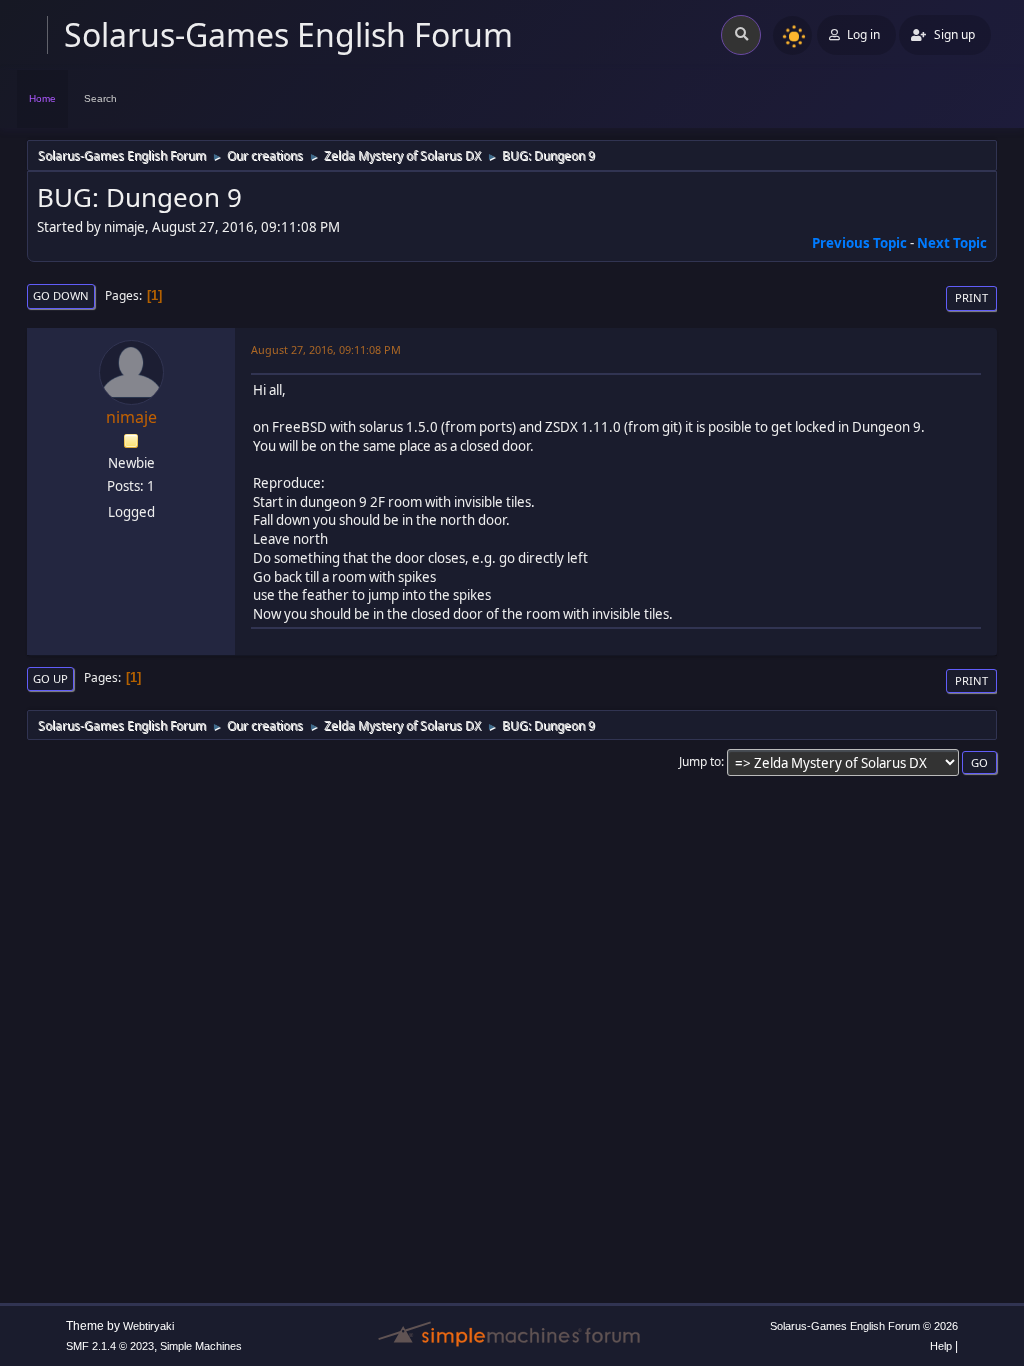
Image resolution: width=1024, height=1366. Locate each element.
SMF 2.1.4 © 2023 (110, 1346)
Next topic (952, 243)
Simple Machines (201, 1346)
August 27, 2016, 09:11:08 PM (326, 349)
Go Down (61, 295)
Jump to (700, 761)
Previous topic (859, 243)
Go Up (50, 678)
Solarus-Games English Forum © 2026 (864, 1326)
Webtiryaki (148, 1326)
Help (941, 1346)
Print (971, 297)
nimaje (131, 417)
